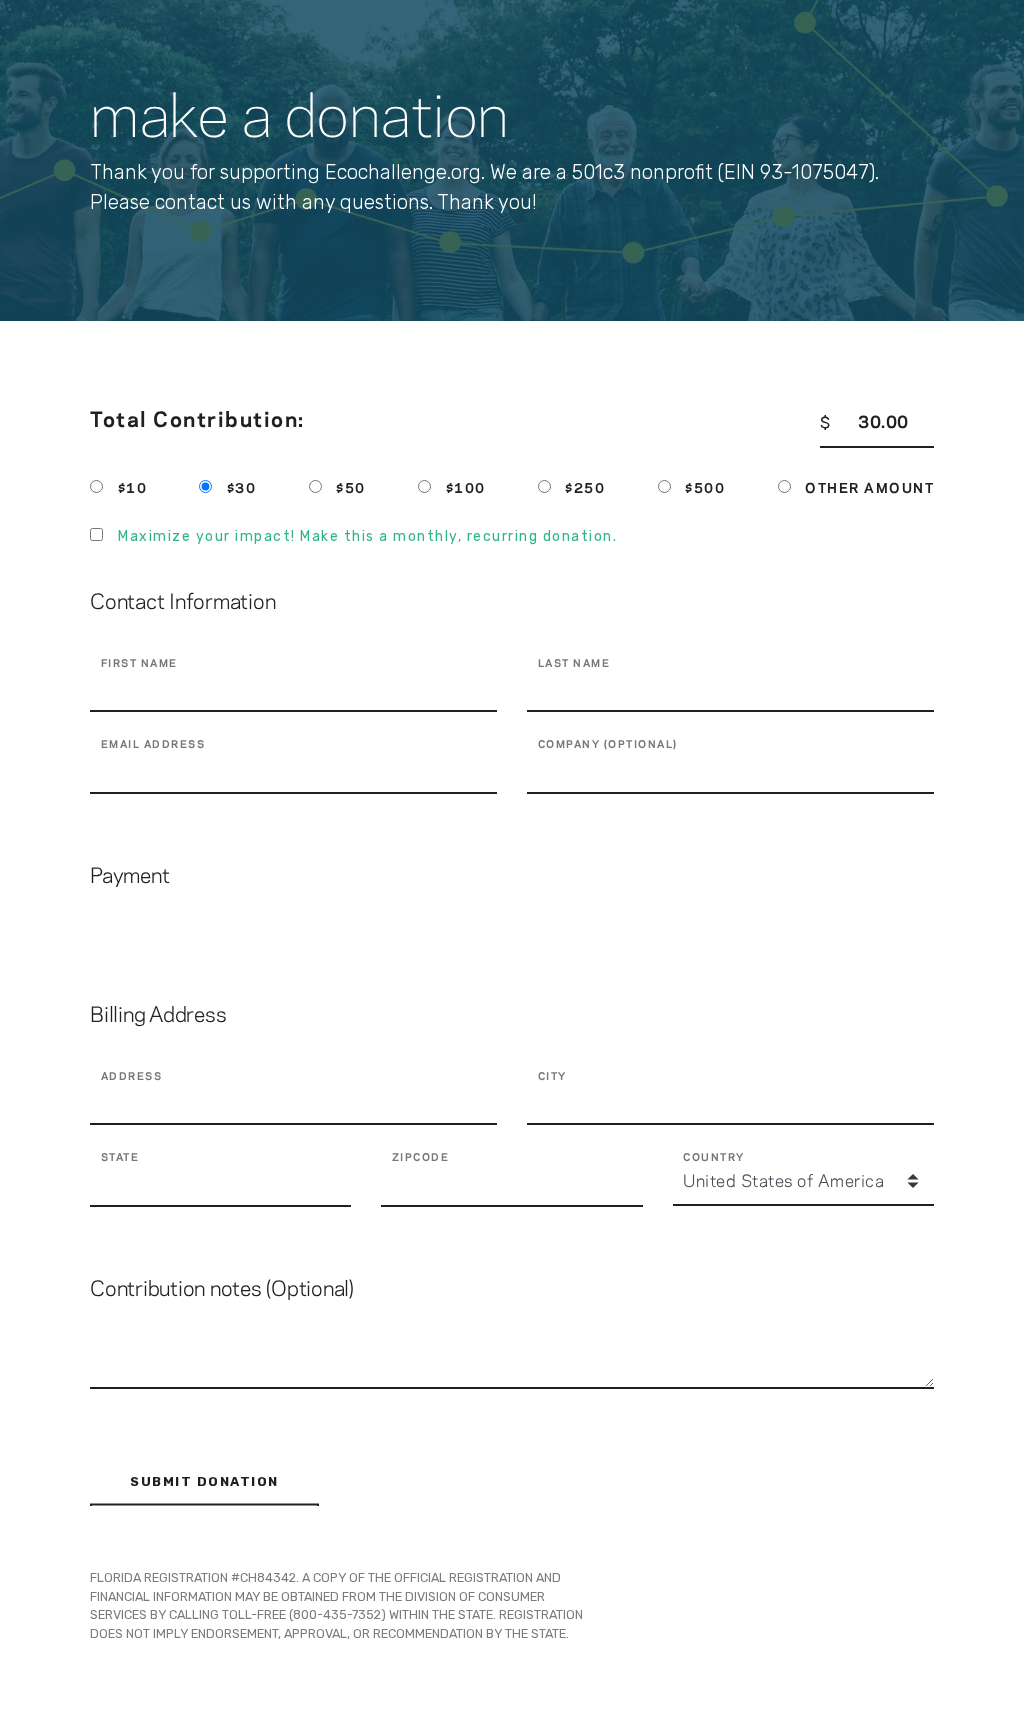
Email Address (153, 745)
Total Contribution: (197, 421)
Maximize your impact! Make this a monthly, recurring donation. (367, 536)
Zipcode (421, 1158)
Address (132, 1077)
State (120, 1158)
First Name (139, 664)
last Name (574, 664)
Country (714, 1158)
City (552, 1077)
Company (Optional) (608, 745)
